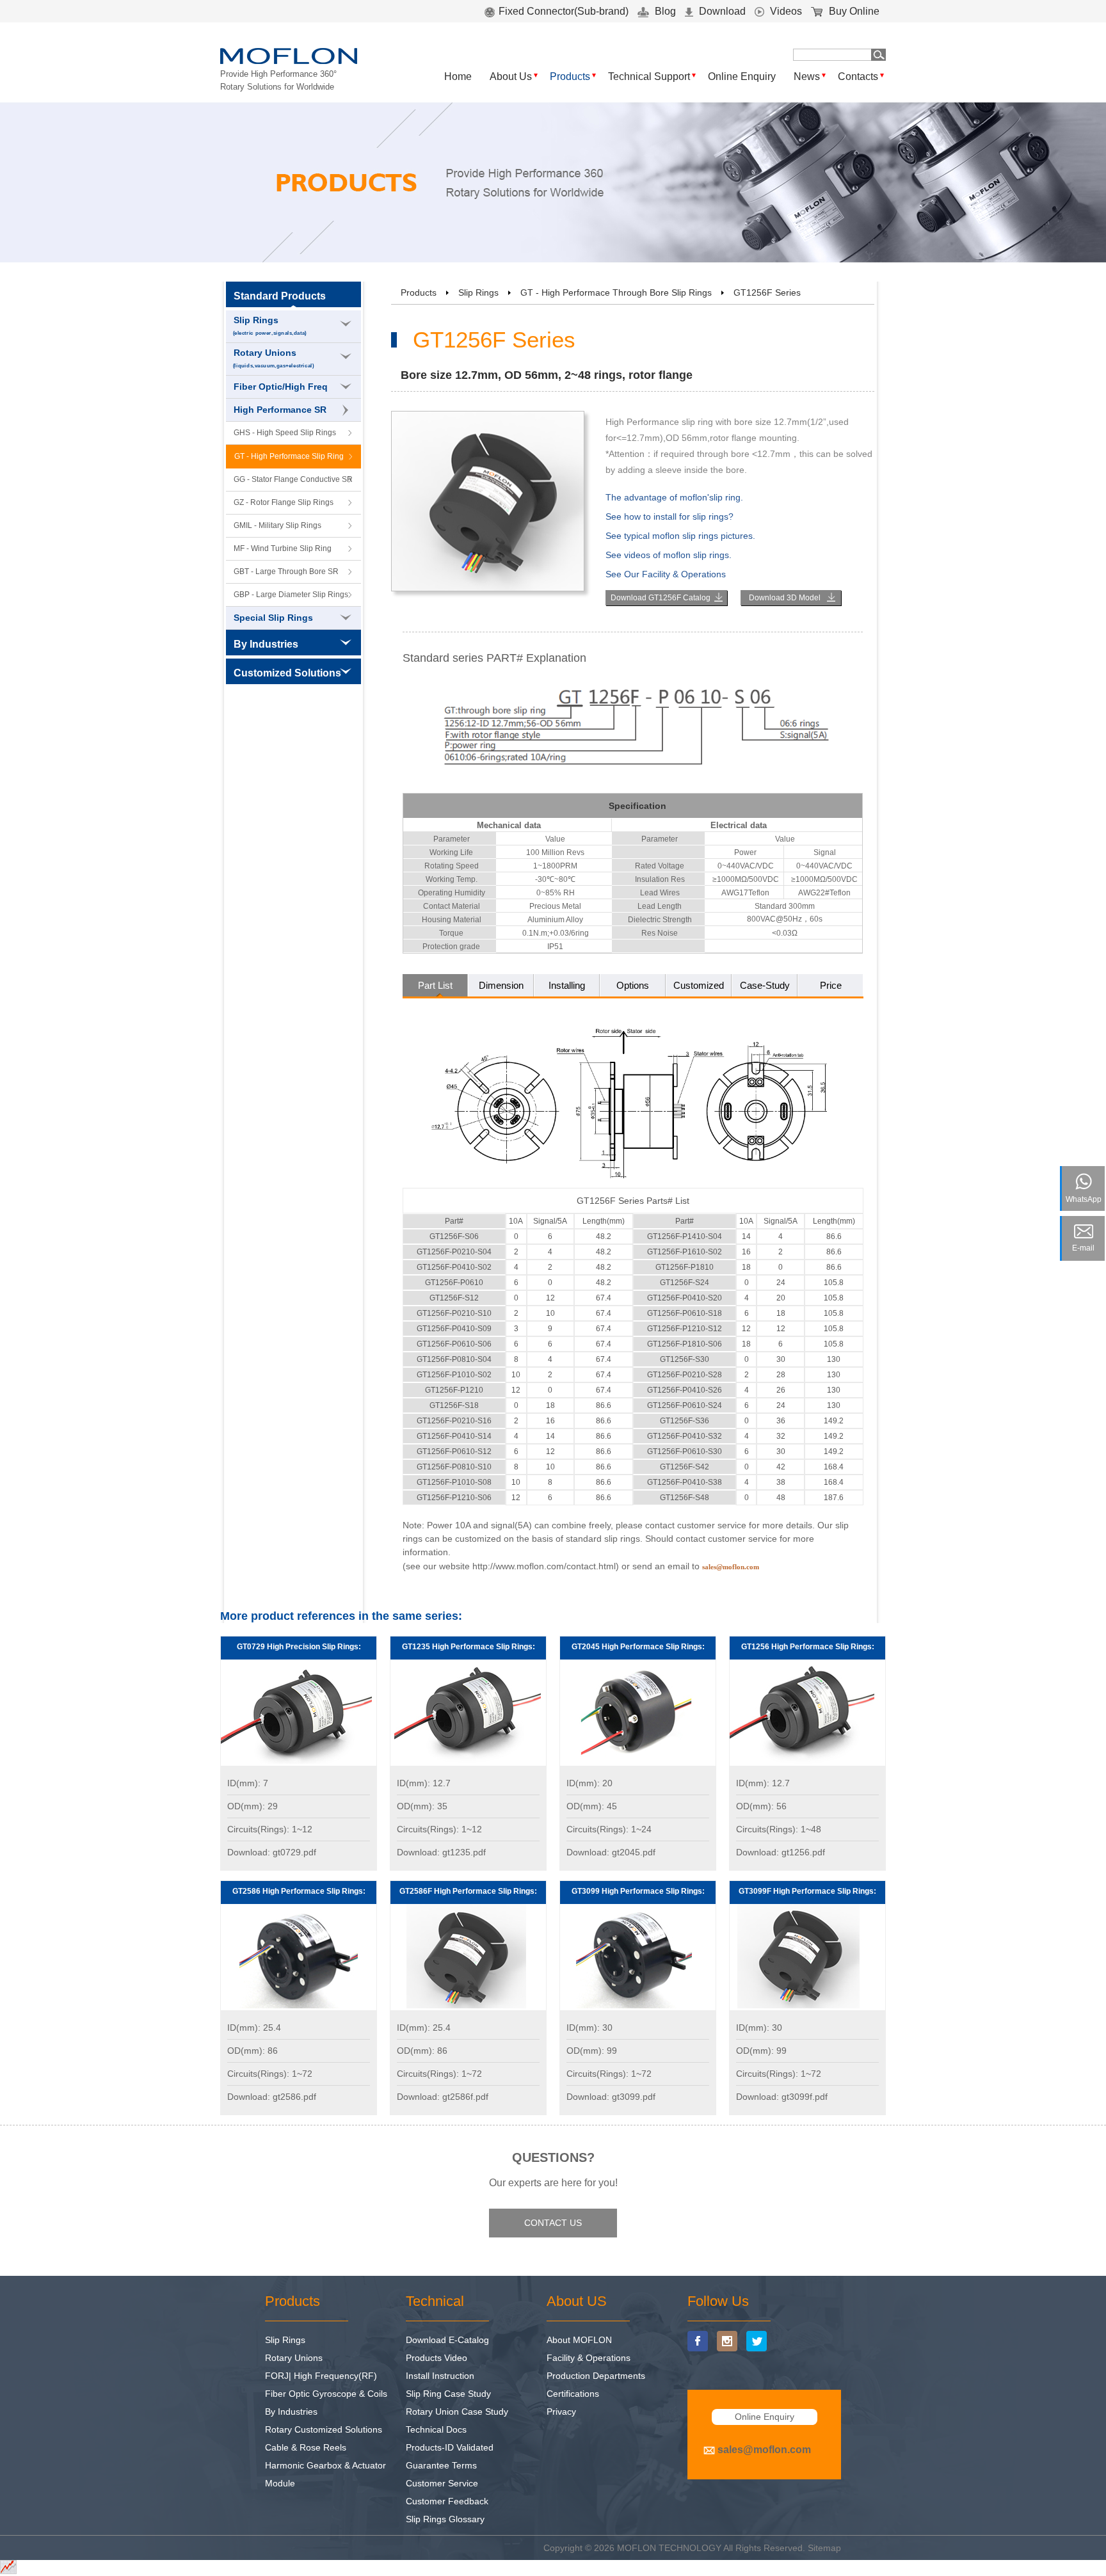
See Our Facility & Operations (666, 574)
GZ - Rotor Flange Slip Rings (284, 502)
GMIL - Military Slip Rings (277, 525)
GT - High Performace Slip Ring (289, 456)
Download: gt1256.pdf (781, 1852)
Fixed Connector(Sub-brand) (564, 11)
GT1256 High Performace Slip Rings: (808, 1647)
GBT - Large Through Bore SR (286, 572)
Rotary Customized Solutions (324, 2429)
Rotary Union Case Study (457, 2412)
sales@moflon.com (764, 2450)
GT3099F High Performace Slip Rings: (807, 1891)
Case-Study (765, 985)
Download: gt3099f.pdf (782, 2097)
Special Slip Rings (273, 618)
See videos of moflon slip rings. (669, 555)
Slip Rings (270, 325)
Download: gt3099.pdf (611, 2097)
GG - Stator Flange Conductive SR (293, 479)
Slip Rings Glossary (445, 2519)
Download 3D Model (785, 598)
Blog (664, 11)
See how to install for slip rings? (669, 516)
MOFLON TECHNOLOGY (669, 2548)
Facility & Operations (589, 2358)
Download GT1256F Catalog (661, 598)
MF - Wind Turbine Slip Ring (283, 548)
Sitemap (824, 2548)
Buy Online (853, 11)
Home (458, 76)
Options (633, 985)
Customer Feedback (447, 2501)
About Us (511, 76)
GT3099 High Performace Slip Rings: (638, 1891)
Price (831, 985)
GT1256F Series (767, 292)
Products (570, 76)
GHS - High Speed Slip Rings (285, 433)
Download (721, 11)
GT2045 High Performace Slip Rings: (638, 1647)
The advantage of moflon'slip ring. (674, 497)
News (807, 76)
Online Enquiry (742, 76)
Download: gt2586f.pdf (443, 2097)
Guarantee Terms (441, 2465)
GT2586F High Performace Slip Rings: (468, 1891)
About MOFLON (579, 2340)
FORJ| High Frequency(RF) (321, 2376)
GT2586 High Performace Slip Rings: (299, 1891)
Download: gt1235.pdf (441, 1852)
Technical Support (649, 76)
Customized (699, 985)
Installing (567, 985)
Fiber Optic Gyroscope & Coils (326, 2394)
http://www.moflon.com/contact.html (544, 1566)
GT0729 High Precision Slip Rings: (299, 1647)
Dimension (501, 985)
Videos (785, 11)
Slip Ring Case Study (448, 2394)
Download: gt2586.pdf (272, 2097)
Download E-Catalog (447, 2340)
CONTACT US (553, 2223)
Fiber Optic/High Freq (281, 387)
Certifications (573, 2394)
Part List (435, 985)
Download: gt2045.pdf (611, 1852)
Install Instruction (440, 2376)
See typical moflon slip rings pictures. (680, 536)
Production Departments (596, 2376)
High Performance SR (280, 410)
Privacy (561, 2412)
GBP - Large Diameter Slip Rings (291, 595)
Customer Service (442, 2483)
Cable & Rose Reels (306, 2447)
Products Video (437, 2358)
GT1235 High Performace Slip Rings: (469, 1647)
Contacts (858, 76)
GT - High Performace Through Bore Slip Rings (616, 292)
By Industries (291, 2412)
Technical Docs (436, 2429)
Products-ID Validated (450, 2447)
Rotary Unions (274, 358)
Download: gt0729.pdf (272, 1852)
